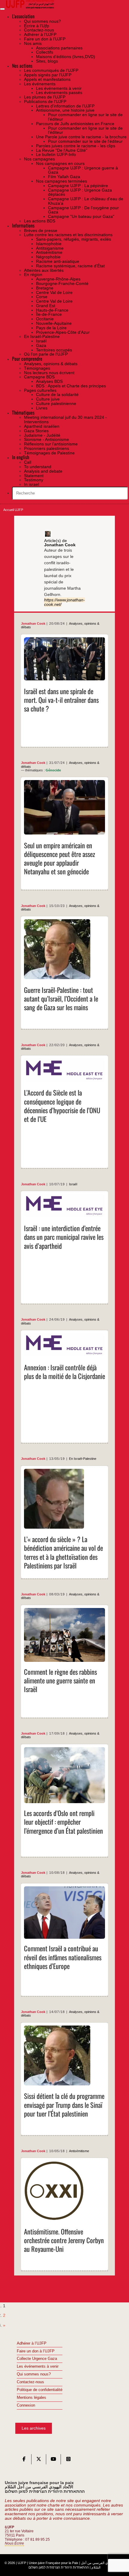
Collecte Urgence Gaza (37, 2359)
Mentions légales (31, 2398)
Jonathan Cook (33, 623)
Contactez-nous (30, 2382)
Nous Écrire (14, 2543)
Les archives (34, 2428)
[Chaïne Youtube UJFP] (53, 2460)
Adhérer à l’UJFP (32, 2343)
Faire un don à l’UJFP (36, 2351)
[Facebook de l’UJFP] (24, 2460)
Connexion (26, 2405)
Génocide (53, 770)
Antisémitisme (79, 2151)
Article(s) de (60, 543)
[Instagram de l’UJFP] (68, 2460)
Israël (73, 1184)
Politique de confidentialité (40, 2390)
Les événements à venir (38, 2366)
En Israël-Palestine (83, 1459)
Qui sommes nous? (34, 2374)
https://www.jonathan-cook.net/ (64, 602)
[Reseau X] (39, 2460)
